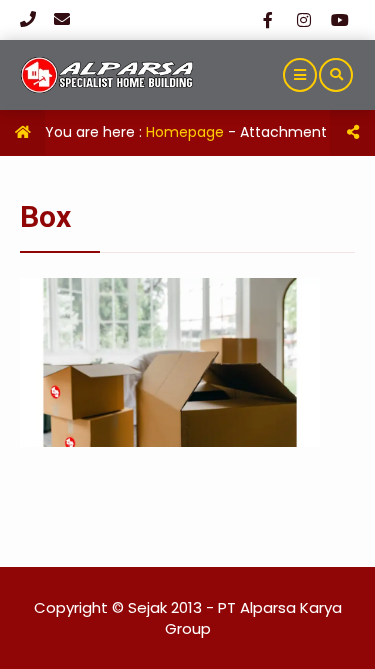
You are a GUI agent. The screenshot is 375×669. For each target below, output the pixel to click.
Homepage (185, 132)
